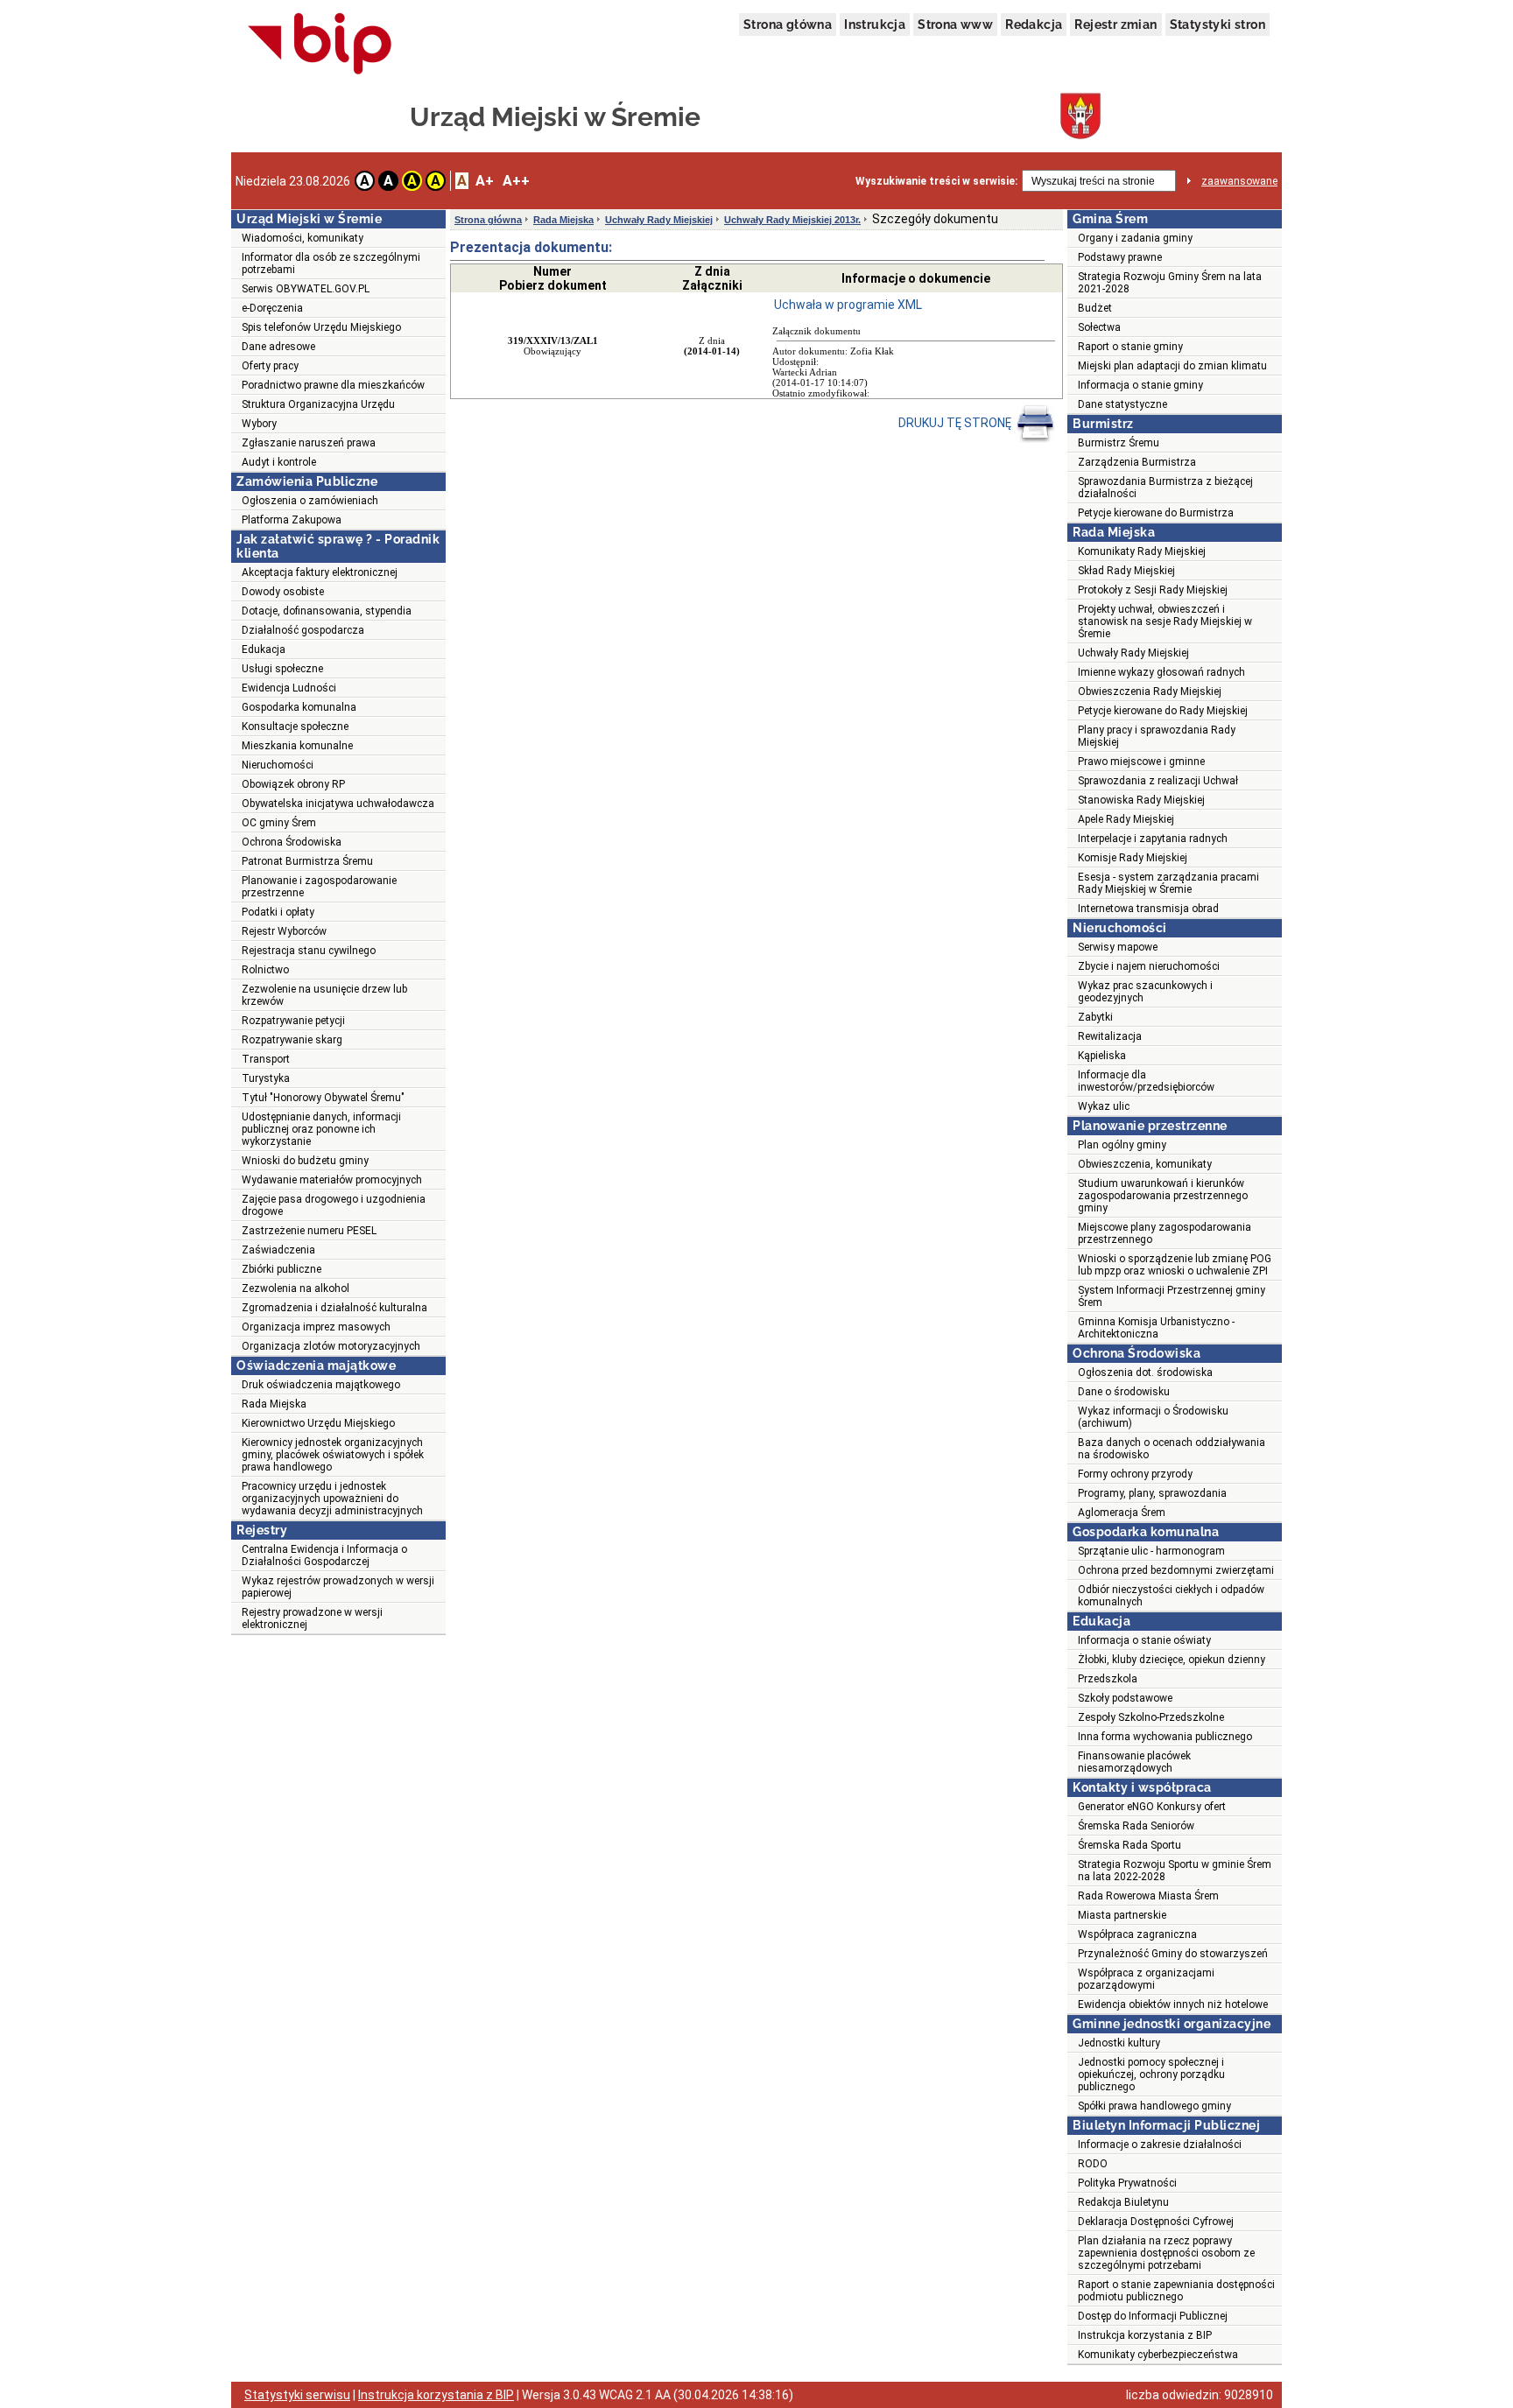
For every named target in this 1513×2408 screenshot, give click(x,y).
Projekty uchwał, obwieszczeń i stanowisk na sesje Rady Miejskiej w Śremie (1165, 621)
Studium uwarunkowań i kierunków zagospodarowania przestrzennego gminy (1163, 1196)
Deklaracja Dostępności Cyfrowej (1156, 2222)
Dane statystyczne (1122, 404)
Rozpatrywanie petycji (293, 1021)
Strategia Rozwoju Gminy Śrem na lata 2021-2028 (1170, 283)
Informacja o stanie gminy (1140, 385)
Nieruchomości (278, 765)
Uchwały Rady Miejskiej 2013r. (792, 220)
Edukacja (264, 649)
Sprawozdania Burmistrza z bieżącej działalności (1165, 488)
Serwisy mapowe (1118, 947)
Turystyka (266, 1078)
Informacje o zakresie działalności (1160, 2145)
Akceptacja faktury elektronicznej (320, 572)
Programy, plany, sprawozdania (1152, 1493)
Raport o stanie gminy (1130, 347)
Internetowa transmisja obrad (1148, 909)
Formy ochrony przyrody (1135, 1474)
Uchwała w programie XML (848, 305)
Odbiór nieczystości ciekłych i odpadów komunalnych (1171, 1596)
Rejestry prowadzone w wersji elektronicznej (312, 1618)
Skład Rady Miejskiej (1126, 571)
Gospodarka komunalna (299, 707)
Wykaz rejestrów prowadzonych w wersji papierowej (338, 1587)
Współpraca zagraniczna (1137, 1934)
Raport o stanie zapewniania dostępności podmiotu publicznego (1176, 2291)
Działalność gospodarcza (303, 630)
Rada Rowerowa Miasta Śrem (1148, 1896)
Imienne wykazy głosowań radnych (1161, 672)
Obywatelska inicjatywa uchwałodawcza (338, 804)
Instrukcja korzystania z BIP (1145, 2335)
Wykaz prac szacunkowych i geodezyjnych (1145, 992)
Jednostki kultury (1119, 2043)
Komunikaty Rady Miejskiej (1142, 551)
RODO (1093, 2164)
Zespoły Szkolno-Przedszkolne (1151, 1717)
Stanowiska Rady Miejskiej (1141, 800)
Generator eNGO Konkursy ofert (1152, 1807)
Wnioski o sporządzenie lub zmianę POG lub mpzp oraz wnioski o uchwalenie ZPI (1175, 1265)
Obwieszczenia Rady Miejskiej (1150, 692)
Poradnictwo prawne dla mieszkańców (333, 385)
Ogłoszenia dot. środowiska (1145, 1372)
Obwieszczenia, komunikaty (1145, 1164)
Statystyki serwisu (297, 2395)
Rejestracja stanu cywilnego (309, 951)
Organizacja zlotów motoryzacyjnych (331, 1346)
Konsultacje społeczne (295, 727)
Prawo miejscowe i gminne (1141, 762)
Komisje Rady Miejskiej (1133, 858)
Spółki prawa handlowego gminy (1154, 2106)
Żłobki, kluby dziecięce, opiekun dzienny (1172, 1660)
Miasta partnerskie (1122, 1915)
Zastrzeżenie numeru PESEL (309, 1231)
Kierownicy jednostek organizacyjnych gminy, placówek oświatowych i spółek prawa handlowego (333, 1455)
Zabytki (1095, 1017)
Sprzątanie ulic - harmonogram (1151, 1551)
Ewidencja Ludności (289, 688)
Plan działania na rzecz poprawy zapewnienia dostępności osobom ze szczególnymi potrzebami (1166, 2253)
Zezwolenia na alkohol (296, 1288)
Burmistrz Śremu (1119, 443)
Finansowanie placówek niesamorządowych (1134, 1762)
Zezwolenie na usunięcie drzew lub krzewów (324, 995)
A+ (485, 181)
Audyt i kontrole (279, 462)
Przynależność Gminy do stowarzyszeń (1173, 1954)
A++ (516, 181)
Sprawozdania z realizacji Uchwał (1158, 781)
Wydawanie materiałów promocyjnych (332, 1180)
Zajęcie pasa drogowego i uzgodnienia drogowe (334, 1205)
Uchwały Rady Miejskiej (659, 220)
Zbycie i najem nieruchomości (1149, 966)
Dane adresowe (278, 347)
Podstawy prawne (1120, 257)
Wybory (259, 424)
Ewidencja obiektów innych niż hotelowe (1173, 2004)
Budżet (1095, 308)
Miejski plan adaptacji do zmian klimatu (1172, 366)
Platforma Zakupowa (292, 520)
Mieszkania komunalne (297, 746)
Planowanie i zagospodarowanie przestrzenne (319, 887)
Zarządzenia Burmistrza (1137, 462)
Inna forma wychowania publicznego (1165, 1737)
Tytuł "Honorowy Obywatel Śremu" (323, 1098)
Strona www (955, 25)
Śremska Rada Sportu (1129, 1845)
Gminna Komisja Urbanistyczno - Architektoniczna (1156, 1328)
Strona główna (788, 25)
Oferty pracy (270, 366)
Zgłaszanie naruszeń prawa (309, 443)
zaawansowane (1239, 181)
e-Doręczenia (272, 308)
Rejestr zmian (1115, 25)
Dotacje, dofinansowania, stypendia (327, 611)
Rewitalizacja (1110, 1036)
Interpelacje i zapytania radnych (1153, 839)
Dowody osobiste (283, 592)
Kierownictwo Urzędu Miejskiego (318, 1423)
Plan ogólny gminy (1122, 1145)
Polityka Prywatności (1127, 2183)
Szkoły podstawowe (1125, 1698)
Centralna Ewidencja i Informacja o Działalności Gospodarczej (324, 1555)
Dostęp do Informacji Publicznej (1153, 2316)
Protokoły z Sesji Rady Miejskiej (1153, 590)
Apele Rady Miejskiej (1126, 819)
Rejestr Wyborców (284, 931)
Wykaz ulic (1104, 1106)
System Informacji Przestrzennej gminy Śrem (1172, 1296)
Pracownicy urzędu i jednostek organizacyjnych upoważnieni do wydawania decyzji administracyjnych (332, 1499)
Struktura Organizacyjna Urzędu (318, 404)
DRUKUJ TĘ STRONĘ (956, 423)
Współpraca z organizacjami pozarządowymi (1146, 1979)
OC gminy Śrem (279, 823)
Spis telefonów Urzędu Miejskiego (321, 327)
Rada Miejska (274, 1404)
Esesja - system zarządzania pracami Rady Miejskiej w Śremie (1168, 883)
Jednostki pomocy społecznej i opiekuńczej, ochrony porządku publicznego (1151, 2075)
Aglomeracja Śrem (1122, 1513)
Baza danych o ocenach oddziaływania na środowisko (1172, 1449)
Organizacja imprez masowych (316, 1327)
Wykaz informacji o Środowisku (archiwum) (1153, 1417)
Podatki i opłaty (278, 912)
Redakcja (1034, 25)
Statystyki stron (1217, 25)
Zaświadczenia (278, 1250)
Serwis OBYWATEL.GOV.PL (306, 289)
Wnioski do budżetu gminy (305, 1161)
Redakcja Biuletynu (1123, 2202)
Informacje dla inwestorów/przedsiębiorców (1146, 1081)
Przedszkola (1108, 1679)
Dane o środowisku (1124, 1392)
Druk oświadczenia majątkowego (321, 1385)
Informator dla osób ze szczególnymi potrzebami (331, 263)
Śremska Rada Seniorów (1136, 1826)
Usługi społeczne (282, 669)
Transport (266, 1059)
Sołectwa (1099, 327)
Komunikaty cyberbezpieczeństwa (1158, 2355)
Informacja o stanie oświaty (1144, 1640)
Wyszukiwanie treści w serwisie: (936, 181)
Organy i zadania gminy (1135, 238)
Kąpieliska (1102, 1056)
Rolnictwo (265, 970)
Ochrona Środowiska (292, 842)
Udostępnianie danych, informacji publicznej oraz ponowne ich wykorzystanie (321, 1129)
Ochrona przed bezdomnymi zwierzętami (1176, 1570)
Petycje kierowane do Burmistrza (1156, 513)
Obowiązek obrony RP (293, 784)
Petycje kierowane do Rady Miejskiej (1163, 711)
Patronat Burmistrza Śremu (307, 861)
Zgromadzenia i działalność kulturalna (334, 1308)
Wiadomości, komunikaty (303, 238)
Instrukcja (875, 25)
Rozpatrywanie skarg (292, 1040)
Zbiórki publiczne (281, 1269)
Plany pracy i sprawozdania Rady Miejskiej (1157, 736)
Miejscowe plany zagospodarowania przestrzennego (1165, 1233)
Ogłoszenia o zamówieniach (310, 501)
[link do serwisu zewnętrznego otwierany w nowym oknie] (320, 45)
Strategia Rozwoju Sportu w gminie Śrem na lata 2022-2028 (1175, 1871)
